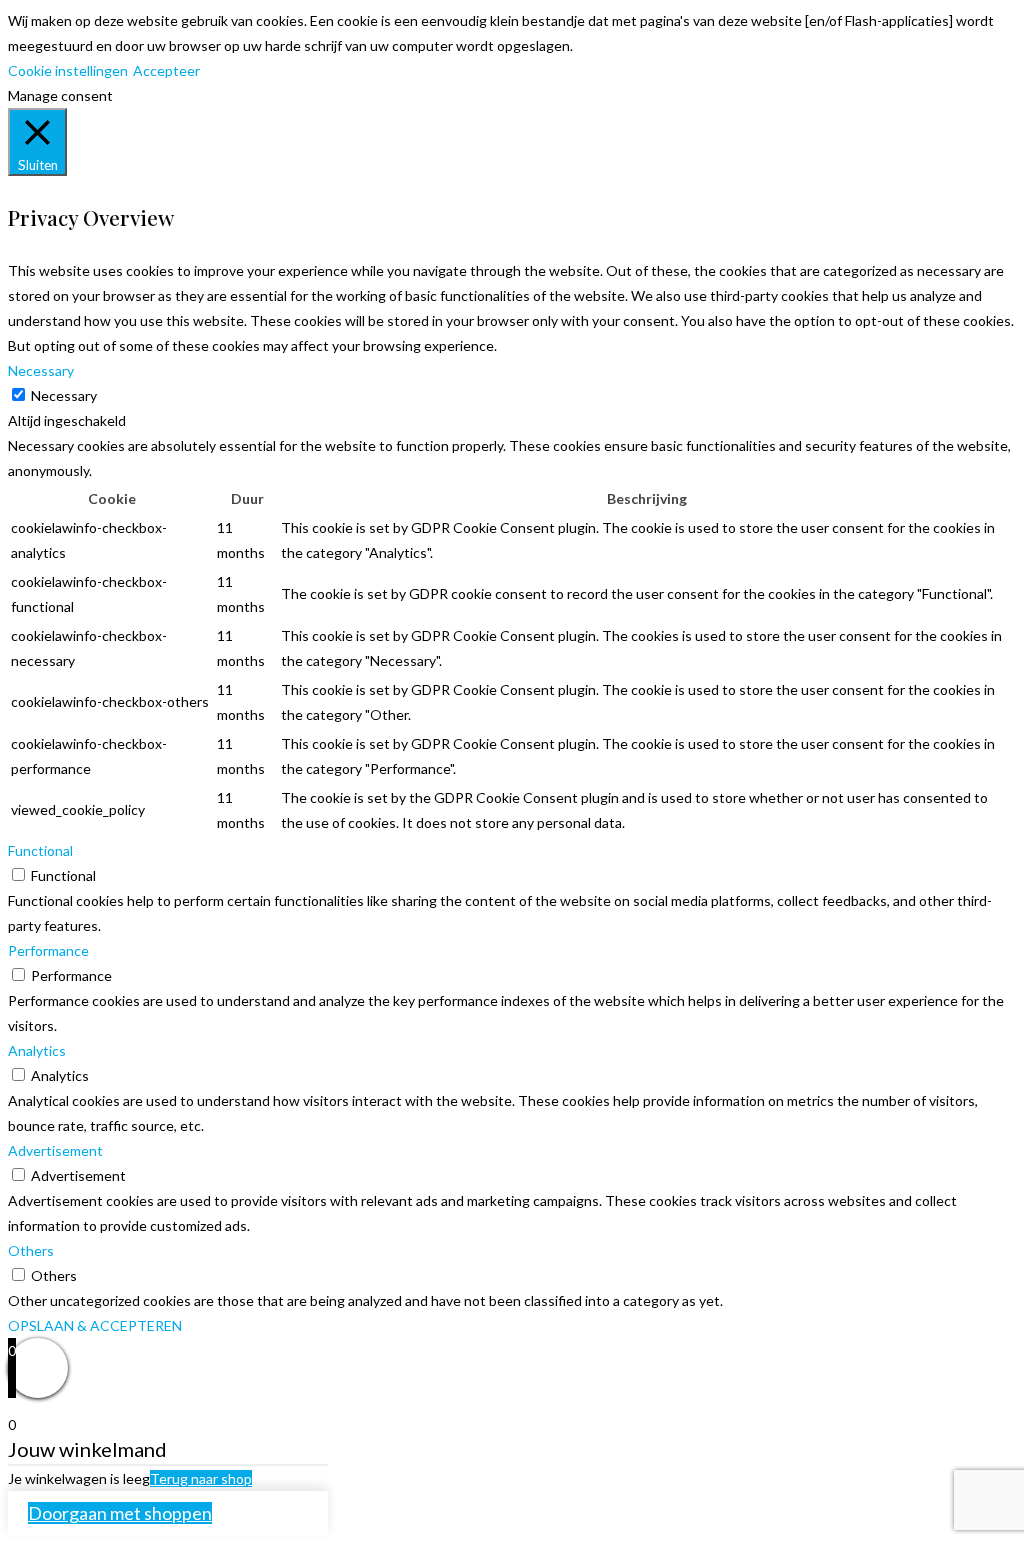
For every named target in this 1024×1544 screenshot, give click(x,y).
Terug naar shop (201, 1478)
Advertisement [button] (55, 1150)
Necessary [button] (41, 370)
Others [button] (31, 1250)
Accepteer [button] (166, 70)
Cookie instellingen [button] (68, 70)
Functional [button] (40, 850)
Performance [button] (48, 950)
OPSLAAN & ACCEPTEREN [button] (95, 1325)
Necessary (64, 395)
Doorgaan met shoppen (120, 1513)
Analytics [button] (37, 1050)
